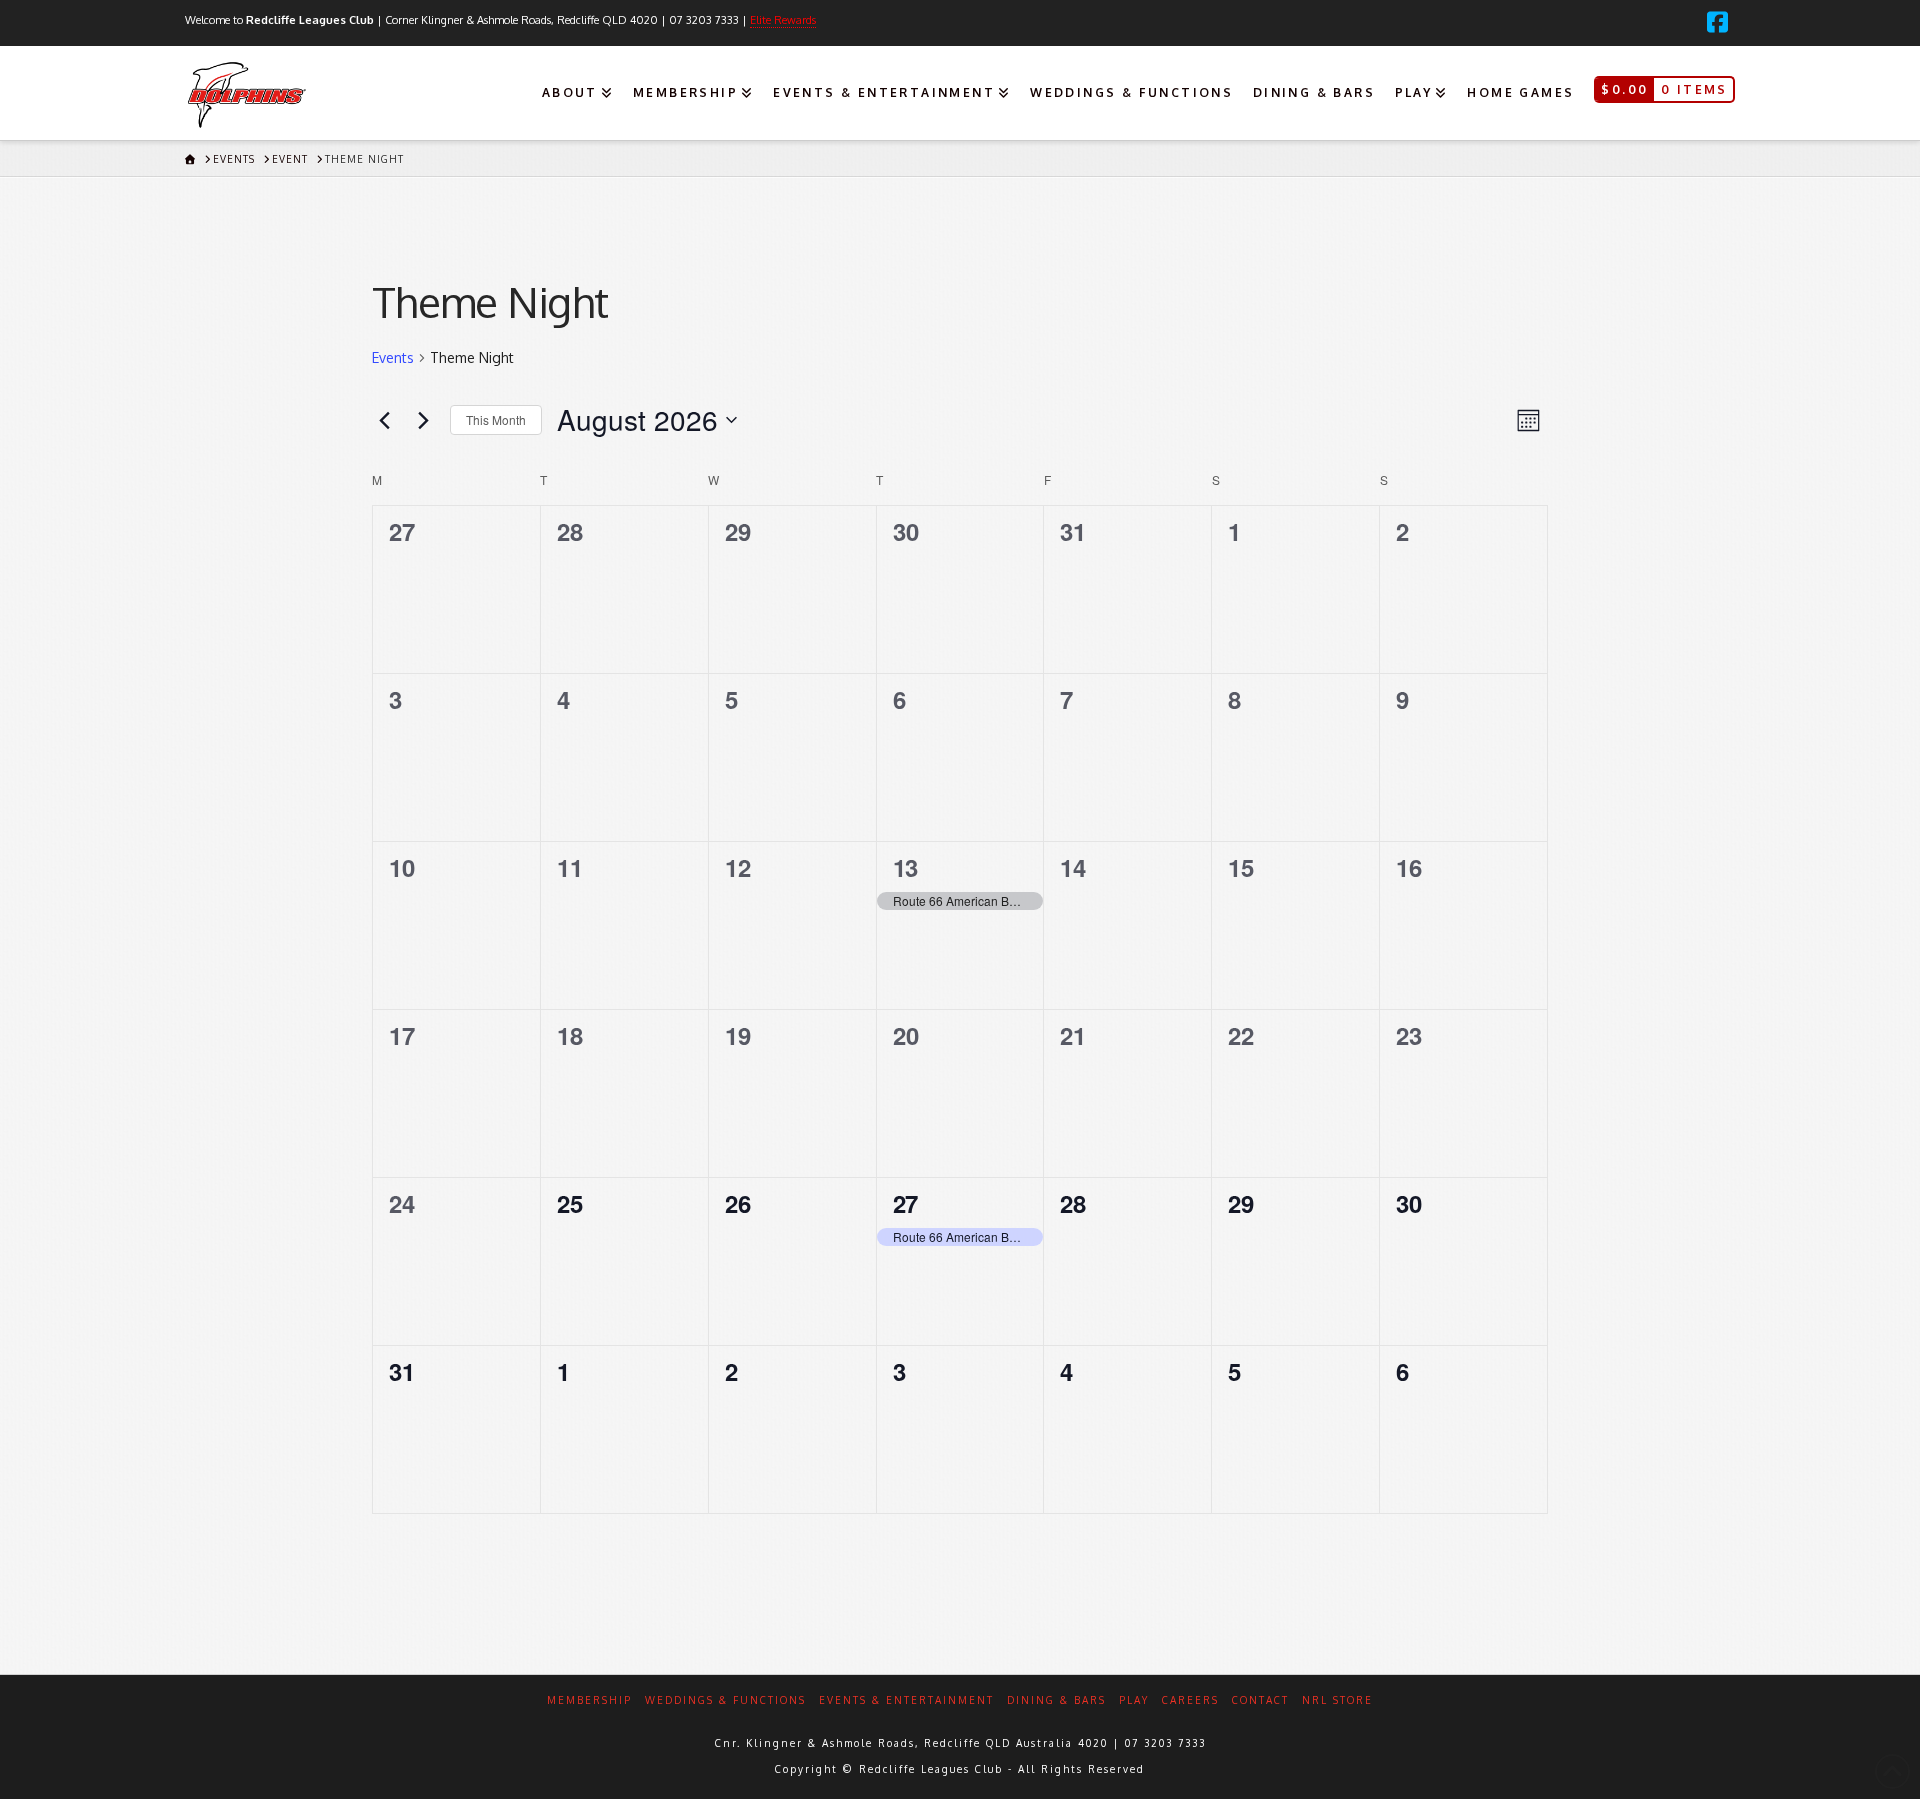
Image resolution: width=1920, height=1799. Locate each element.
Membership (589, 1700)
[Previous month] (384, 420)
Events (393, 357)
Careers (1190, 1700)
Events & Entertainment (906, 1700)
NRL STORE (1337, 1700)
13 (905, 867)
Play (1134, 1700)
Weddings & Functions (725, 1700)
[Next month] (423, 420)
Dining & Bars (1056, 1700)
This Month (496, 419)
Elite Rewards (783, 20)
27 (905, 1203)
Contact (1260, 1700)
